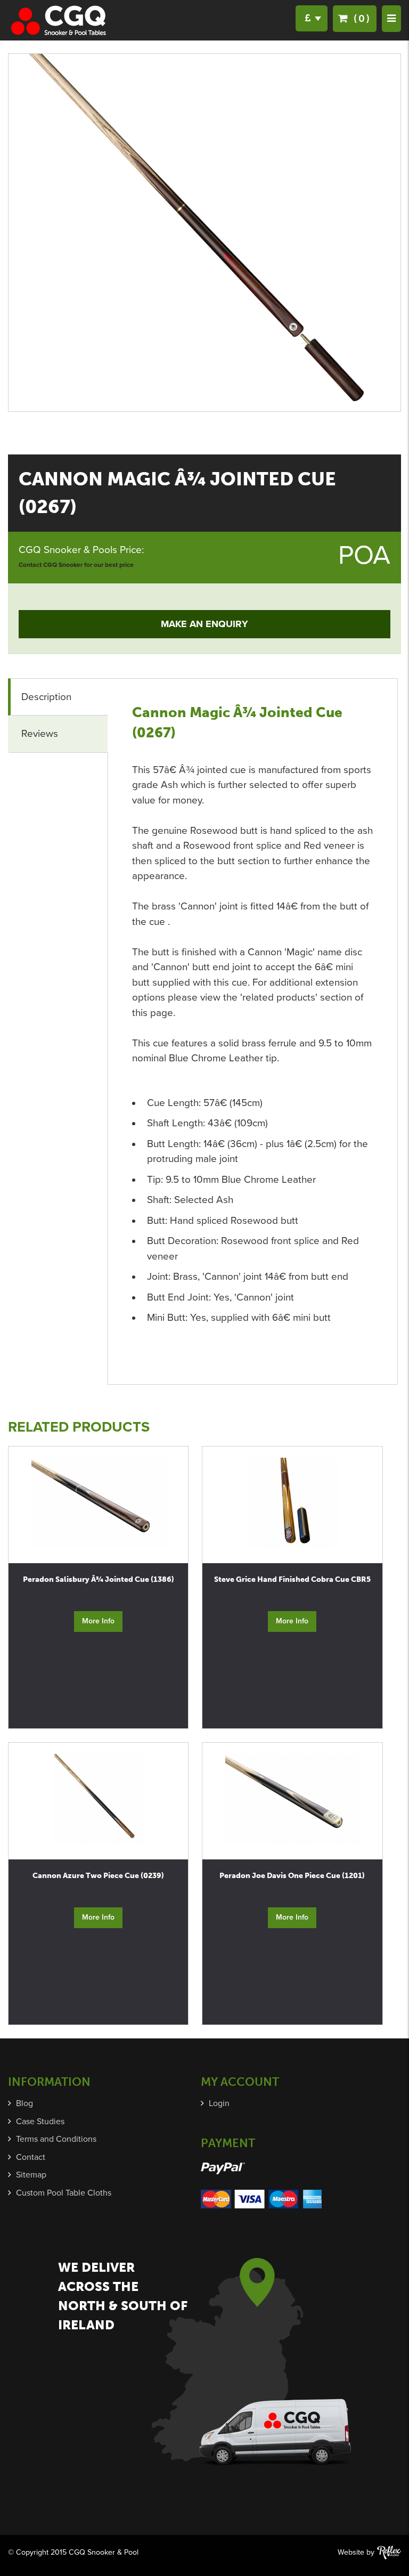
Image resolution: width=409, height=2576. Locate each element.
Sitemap (31, 2175)
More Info (98, 1621)
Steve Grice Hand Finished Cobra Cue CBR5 (292, 1579)
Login (219, 2103)
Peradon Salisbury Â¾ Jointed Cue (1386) (99, 1579)
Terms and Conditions (56, 2139)
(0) (360, 18)
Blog (24, 2103)
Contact (31, 2157)
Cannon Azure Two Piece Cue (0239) (98, 1876)
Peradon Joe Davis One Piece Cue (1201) (292, 1876)
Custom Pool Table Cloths (64, 2193)
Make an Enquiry (204, 624)
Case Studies (40, 2122)
